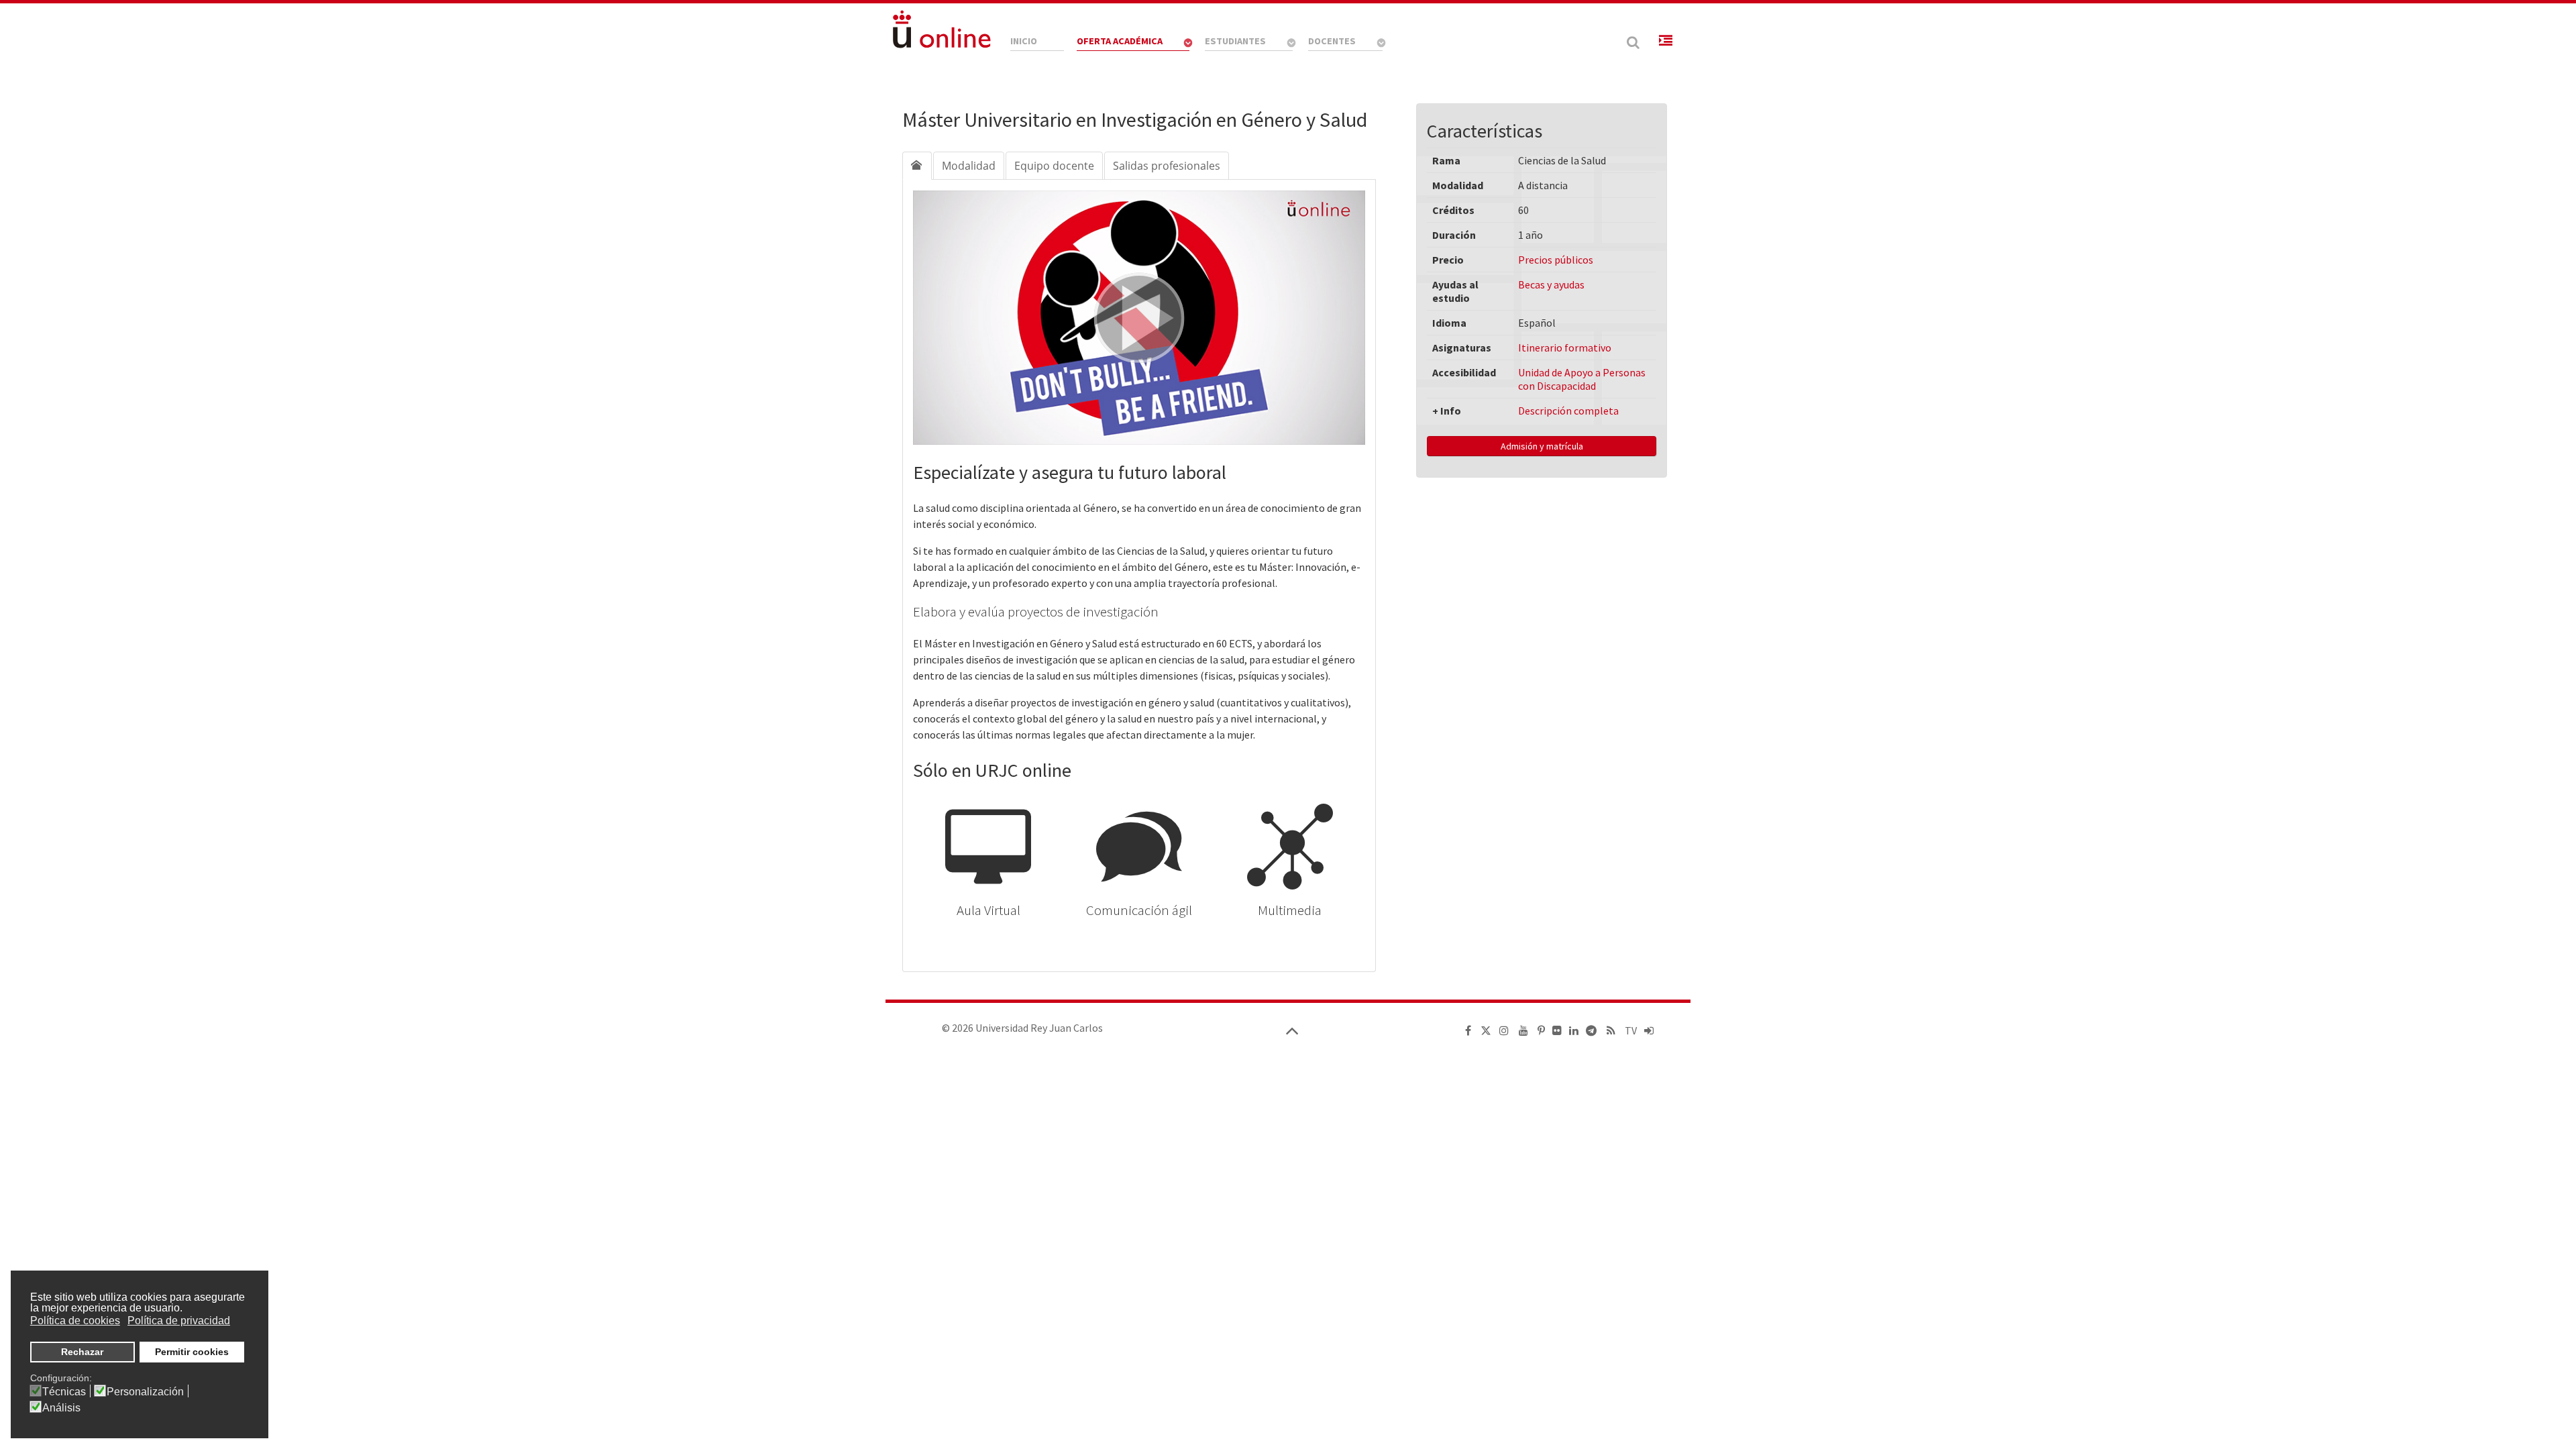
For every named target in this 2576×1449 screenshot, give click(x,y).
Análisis (61, 1408)
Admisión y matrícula (1542, 446)
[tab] (917, 166)
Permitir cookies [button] (192, 1352)
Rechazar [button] (82, 1352)
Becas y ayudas (1551, 284)
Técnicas (64, 1392)
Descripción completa (1568, 411)
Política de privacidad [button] (179, 1321)
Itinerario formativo (1565, 347)
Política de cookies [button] (75, 1321)
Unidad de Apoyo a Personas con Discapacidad (1582, 379)
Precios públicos (1556, 260)
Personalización (145, 1392)
